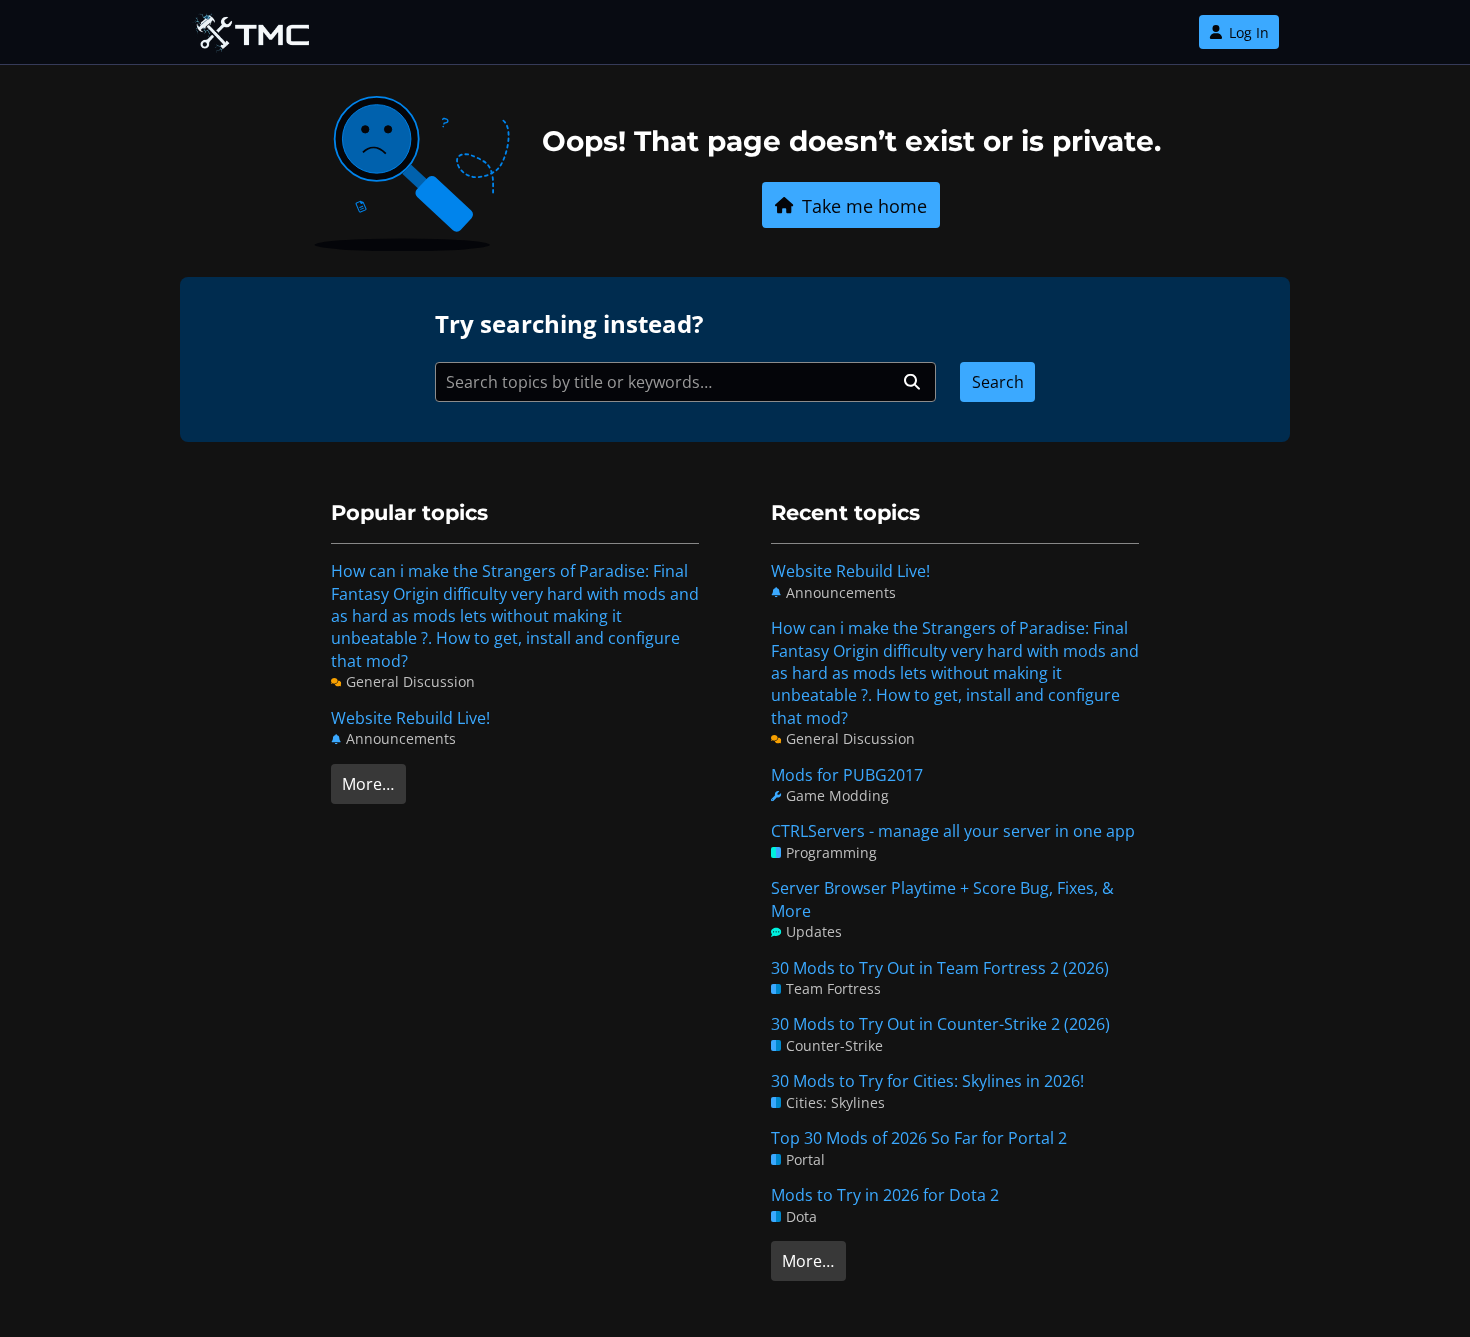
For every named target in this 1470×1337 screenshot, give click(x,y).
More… (368, 784)
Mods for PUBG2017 (847, 775)
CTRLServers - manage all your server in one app (953, 831)
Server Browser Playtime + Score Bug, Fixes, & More (942, 899)
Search (998, 382)
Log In (1249, 32)
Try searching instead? (569, 323)
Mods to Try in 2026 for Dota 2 (885, 1195)
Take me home (864, 205)
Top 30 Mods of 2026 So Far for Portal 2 (919, 1138)
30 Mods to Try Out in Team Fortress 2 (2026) (940, 968)
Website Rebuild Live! (410, 718)
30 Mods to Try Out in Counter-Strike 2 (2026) (940, 1024)
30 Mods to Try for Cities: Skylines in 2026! (927, 1081)
